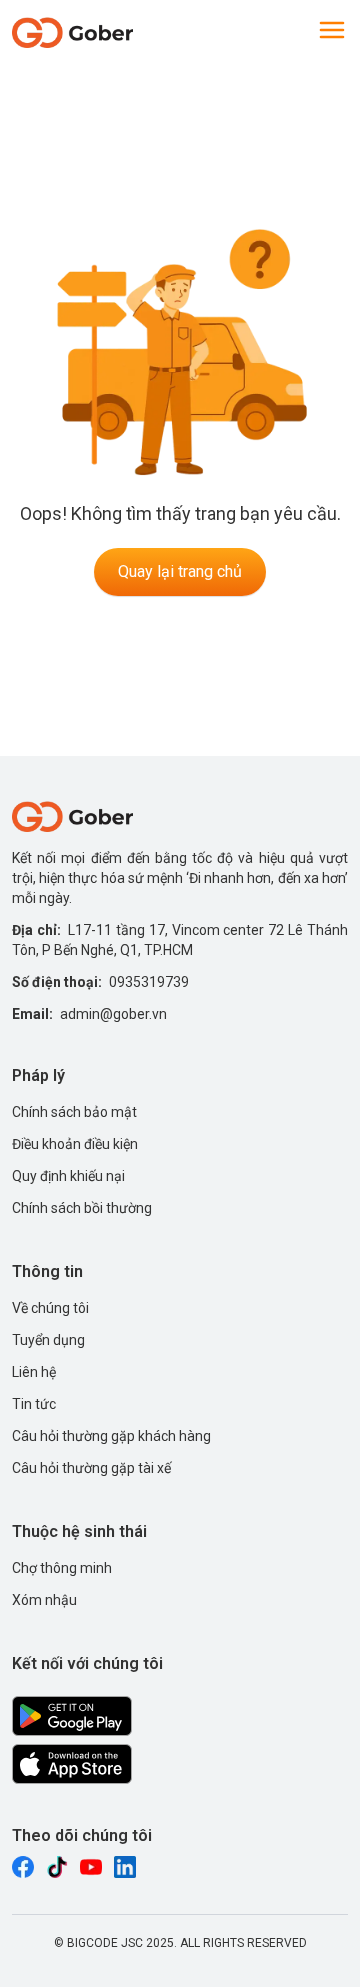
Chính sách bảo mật (74, 1112)
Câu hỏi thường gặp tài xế (91, 1468)
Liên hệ (34, 1372)
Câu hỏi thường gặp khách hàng (111, 1436)
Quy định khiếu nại (68, 1176)
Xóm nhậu (44, 1600)
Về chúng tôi (50, 1308)
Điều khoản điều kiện (75, 1144)
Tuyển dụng (48, 1340)
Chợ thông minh (62, 1568)
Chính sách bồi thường (82, 1208)
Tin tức (34, 1404)
